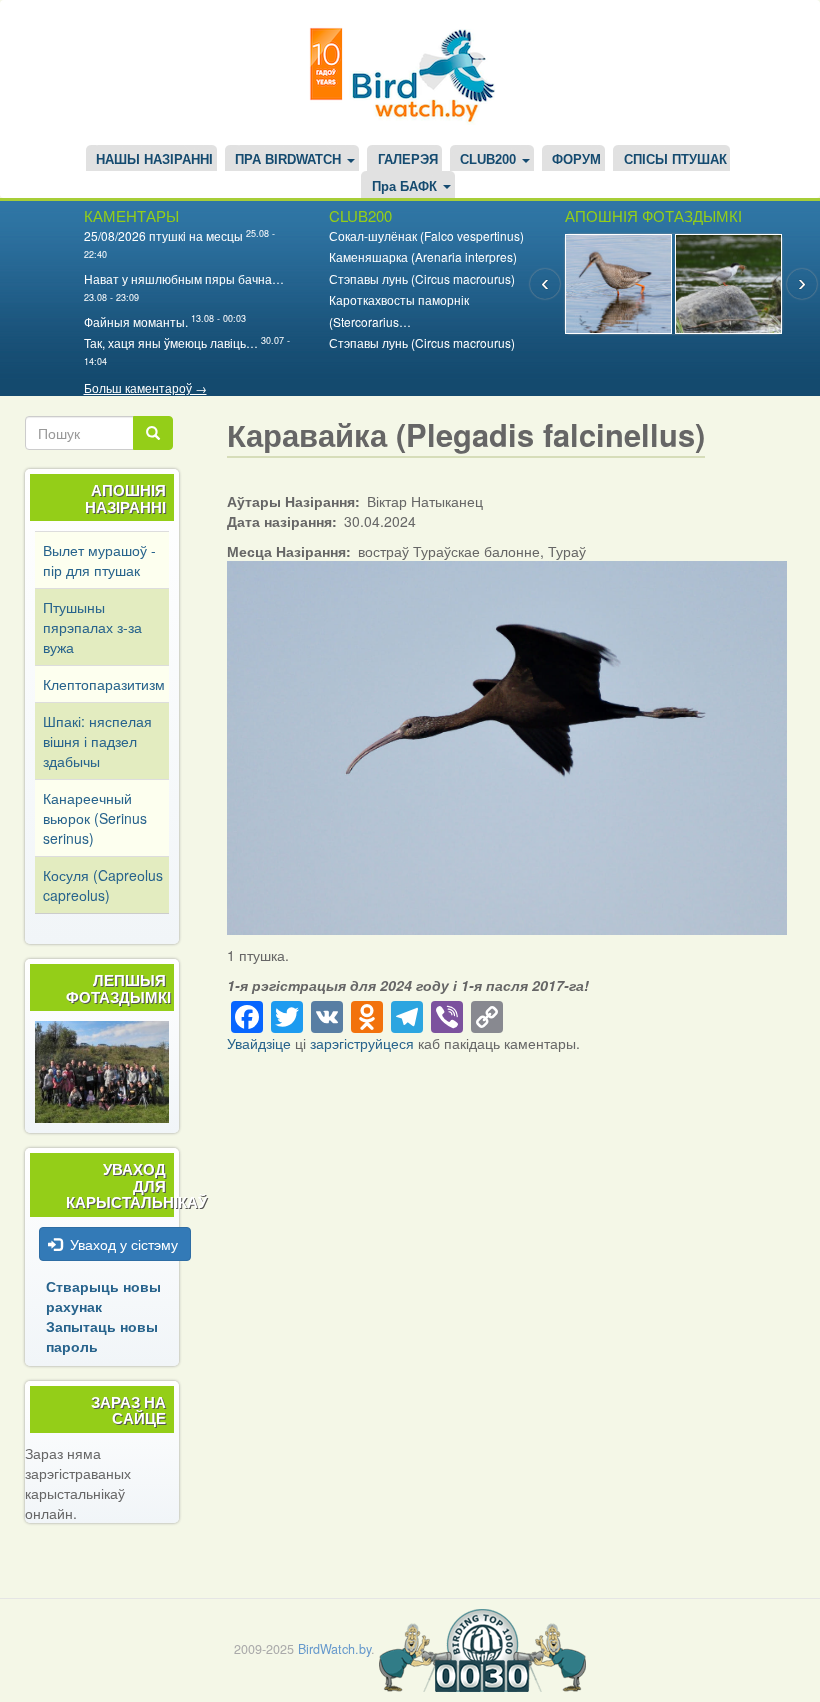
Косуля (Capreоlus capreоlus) (103, 885)
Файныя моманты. (136, 321)
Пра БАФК (406, 187)
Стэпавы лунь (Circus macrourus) (422, 278)
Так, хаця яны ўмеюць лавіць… (171, 342)
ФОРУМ (576, 160)
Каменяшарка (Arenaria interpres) (423, 256)
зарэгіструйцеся (362, 1043)
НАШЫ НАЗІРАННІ (154, 160)
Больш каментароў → (145, 387)
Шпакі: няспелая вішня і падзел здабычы (97, 741)
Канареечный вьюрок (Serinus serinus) (95, 818)
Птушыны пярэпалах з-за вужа (92, 627)
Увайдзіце (259, 1043)
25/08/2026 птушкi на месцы (163, 235)
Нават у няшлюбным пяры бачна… (184, 278)
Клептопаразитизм (104, 684)
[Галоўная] (410, 72)
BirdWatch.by (334, 1649)
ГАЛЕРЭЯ (408, 160)
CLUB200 (490, 160)
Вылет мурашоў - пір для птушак (99, 560)
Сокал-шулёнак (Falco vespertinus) (426, 235)
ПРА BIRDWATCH (290, 160)
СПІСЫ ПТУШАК (675, 160)
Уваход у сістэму (124, 1244)
